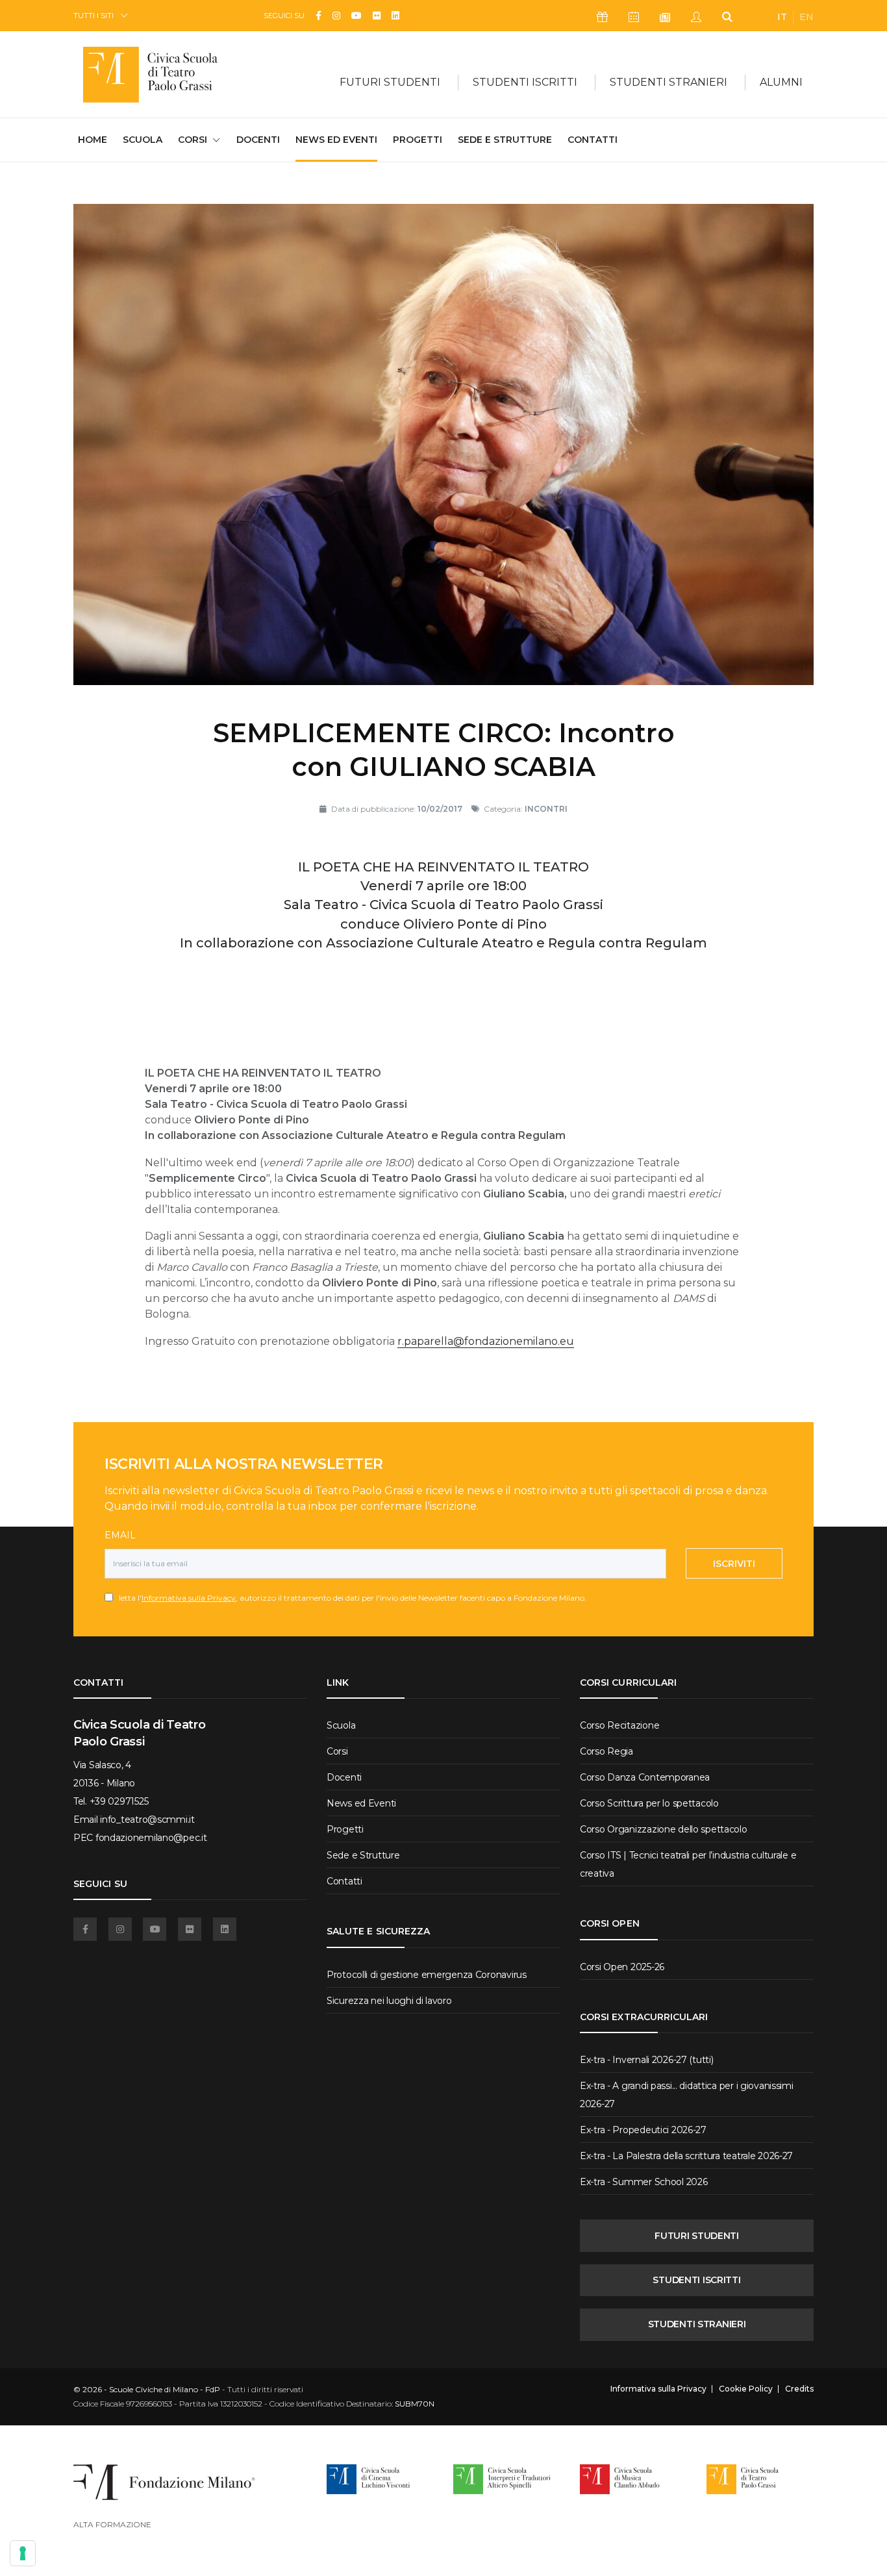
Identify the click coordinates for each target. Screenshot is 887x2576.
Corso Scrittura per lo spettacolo (649, 1803)
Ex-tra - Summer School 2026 (643, 2182)
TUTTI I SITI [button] (94, 15)
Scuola (143, 140)
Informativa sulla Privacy (189, 1598)
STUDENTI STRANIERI (697, 2324)
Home (93, 139)
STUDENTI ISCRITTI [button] (525, 82)
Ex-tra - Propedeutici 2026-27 (643, 2130)
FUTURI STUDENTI (697, 2236)
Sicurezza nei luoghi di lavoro (389, 2001)
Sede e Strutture (505, 140)
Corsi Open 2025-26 (622, 1967)
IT (782, 17)
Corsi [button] (193, 140)
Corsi (337, 1751)
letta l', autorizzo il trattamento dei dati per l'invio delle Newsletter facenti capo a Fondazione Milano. (350, 1598)
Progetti (418, 140)
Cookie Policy (746, 2389)
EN (806, 17)
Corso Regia (606, 1751)
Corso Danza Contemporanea (645, 1777)
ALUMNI (781, 82)
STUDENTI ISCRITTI (696, 2280)
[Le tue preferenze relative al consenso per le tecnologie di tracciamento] (23, 2553)
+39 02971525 (119, 1801)
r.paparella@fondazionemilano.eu (486, 1341)
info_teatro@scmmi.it (147, 1819)
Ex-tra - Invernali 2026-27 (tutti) (646, 2060)
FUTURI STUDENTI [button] (390, 82)
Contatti (593, 140)
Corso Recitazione (619, 1725)
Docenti (258, 140)
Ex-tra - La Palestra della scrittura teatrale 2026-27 (686, 2156)
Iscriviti (734, 1564)
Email (120, 1535)
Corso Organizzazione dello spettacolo (664, 1829)
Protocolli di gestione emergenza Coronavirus (427, 1975)
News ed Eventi (336, 140)
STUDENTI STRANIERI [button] (668, 82)
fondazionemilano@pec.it (151, 1838)
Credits (799, 2389)
